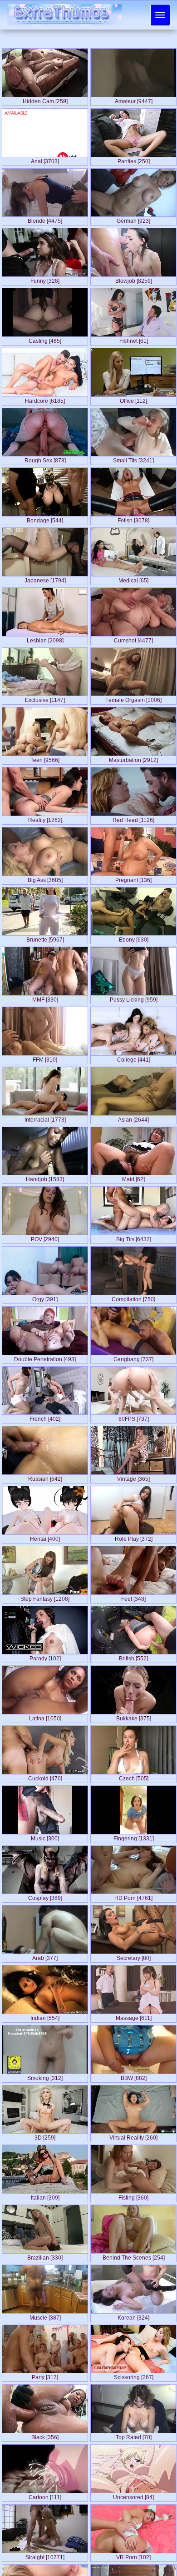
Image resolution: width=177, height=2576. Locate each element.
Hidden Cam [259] (45, 100)
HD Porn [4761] (133, 1896)
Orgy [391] (45, 1298)
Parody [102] (45, 1657)
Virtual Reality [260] (133, 2136)
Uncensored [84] (133, 2496)
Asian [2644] (133, 1118)
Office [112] (133, 399)
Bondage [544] (45, 519)
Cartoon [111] (45, 2496)
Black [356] (45, 2436)
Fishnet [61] (134, 339)
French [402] (45, 1417)
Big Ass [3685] (45, 878)
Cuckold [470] (45, 1777)
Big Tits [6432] (134, 1238)
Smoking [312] (45, 2076)
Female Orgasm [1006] (133, 698)
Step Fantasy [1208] (45, 1597)
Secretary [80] (134, 1956)
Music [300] (45, 1837)
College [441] (134, 1058)
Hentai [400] (45, 1537)
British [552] (133, 1657)
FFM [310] (45, 1058)
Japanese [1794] (45, 579)
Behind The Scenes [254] (134, 2256)
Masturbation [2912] (133, 758)
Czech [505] (134, 1777)
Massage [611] (134, 2016)
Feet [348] (133, 1597)
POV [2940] (45, 1238)
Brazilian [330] (45, 2256)
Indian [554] (45, 2016)
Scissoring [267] (134, 2376)
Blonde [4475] (45, 219)
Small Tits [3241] (133, 459)
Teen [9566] (45, 758)
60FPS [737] (134, 1417)
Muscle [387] (45, 2316)
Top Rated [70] (134, 2436)
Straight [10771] (45, 2556)
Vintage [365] (133, 1477)
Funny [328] (45, 279)
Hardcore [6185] (45, 399)
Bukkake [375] (134, 1717)
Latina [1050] (45, 1717)
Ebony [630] (134, 938)
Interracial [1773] (45, 1118)
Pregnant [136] (133, 878)
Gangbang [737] (133, 1358)
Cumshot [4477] (133, 639)
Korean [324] (133, 2316)
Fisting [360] (133, 2196)
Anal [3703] (45, 160)
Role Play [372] (134, 1537)
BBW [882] (134, 2076)
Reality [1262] (45, 818)
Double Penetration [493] (45, 1358)
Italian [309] (45, 2196)
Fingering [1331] (134, 1837)
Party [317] (45, 2376)
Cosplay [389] (45, 1896)
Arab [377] (45, 1956)
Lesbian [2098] (45, 639)
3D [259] (45, 2136)
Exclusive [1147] (45, 698)
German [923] (133, 219)
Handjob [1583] (45, 1178)
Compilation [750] (133, 1298)
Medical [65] (133, 579)
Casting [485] (45, 339)
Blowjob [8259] (134, 279)
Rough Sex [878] (45, 459)
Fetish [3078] (133, 519)
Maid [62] (133, 1178)
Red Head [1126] (133, 818)
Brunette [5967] (45, 938)
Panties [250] (134, 160)
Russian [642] (45, 1477)
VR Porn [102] (133, 2556)
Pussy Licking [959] (134, 998)
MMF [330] (45, 998)
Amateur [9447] (134, 100)
